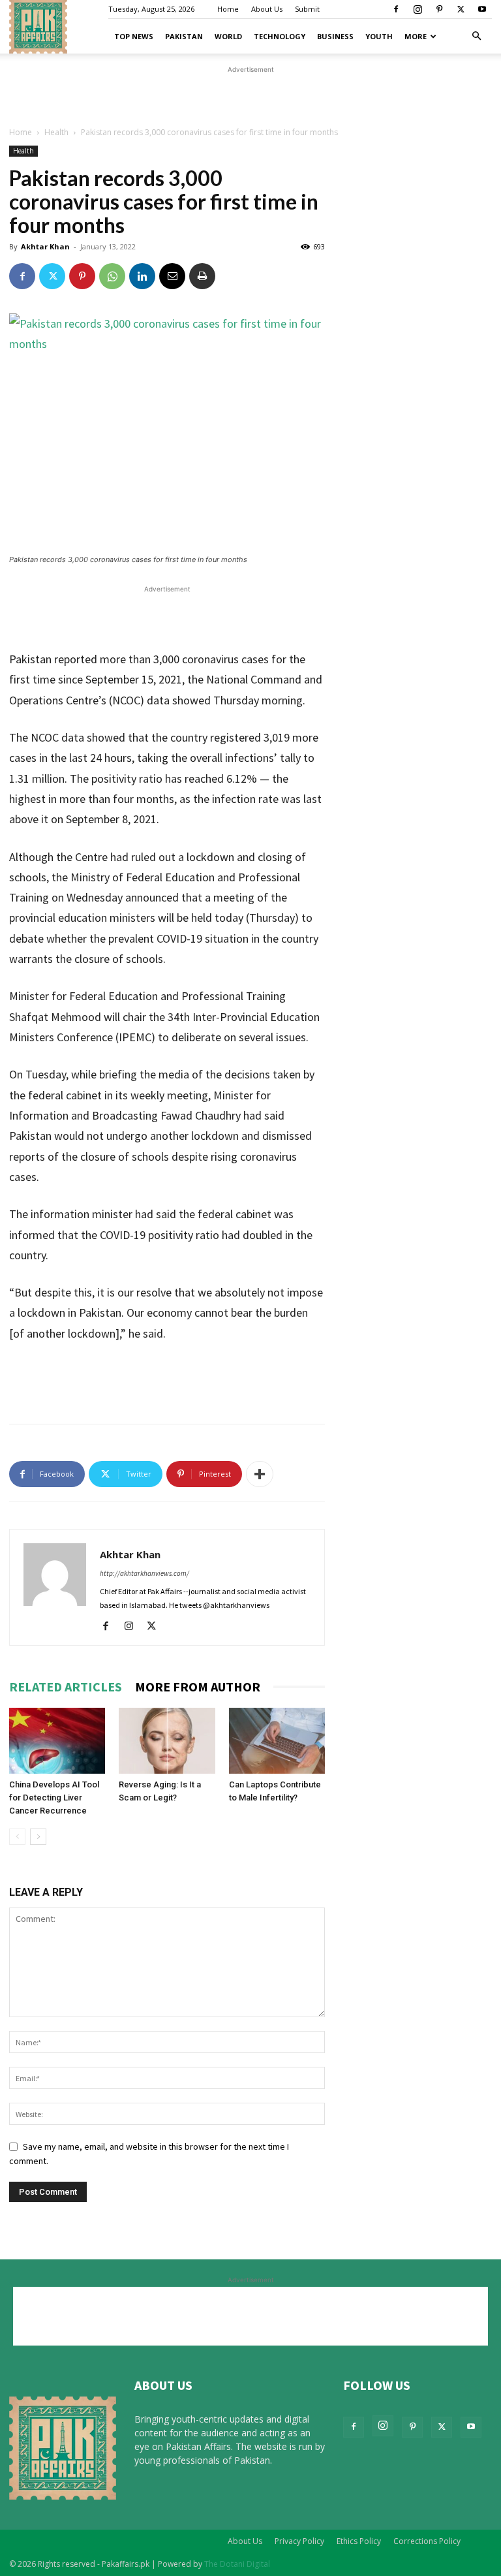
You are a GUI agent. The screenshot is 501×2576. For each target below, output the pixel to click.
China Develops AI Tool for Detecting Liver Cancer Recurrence (54, 1798)
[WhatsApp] (112, 276)
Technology (280, 36)
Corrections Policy (427, 2541)
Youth (379, 36)
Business (335, 36)
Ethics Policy (359, 2541)
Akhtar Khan (45, 246)
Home (228, 9)
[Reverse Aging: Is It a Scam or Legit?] (167, 1741)
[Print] (202, 276)
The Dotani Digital (237, 2564)
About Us (267, 9)
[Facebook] (396, 9)
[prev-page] (17, 1837)
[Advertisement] (250, 96)
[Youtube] (482, 9)
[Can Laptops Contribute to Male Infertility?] (277, 1741)
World (228, 36)
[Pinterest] (439, 9)
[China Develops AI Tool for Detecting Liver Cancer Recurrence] (57, 1741)
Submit (307, 9)
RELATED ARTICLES (66, 1687)
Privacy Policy (299, 2541)
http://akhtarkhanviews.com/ (144, 1573)
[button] (476, 36)
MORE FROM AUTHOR (198, 1687)
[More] (260, 1474)
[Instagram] (417, 9)
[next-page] (38, 1837)
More (416, 36)
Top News (134, 36)
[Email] (172, 276)
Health (56, 132)
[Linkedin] (142, 276)
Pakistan (184, 36)
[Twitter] (461, 9)
